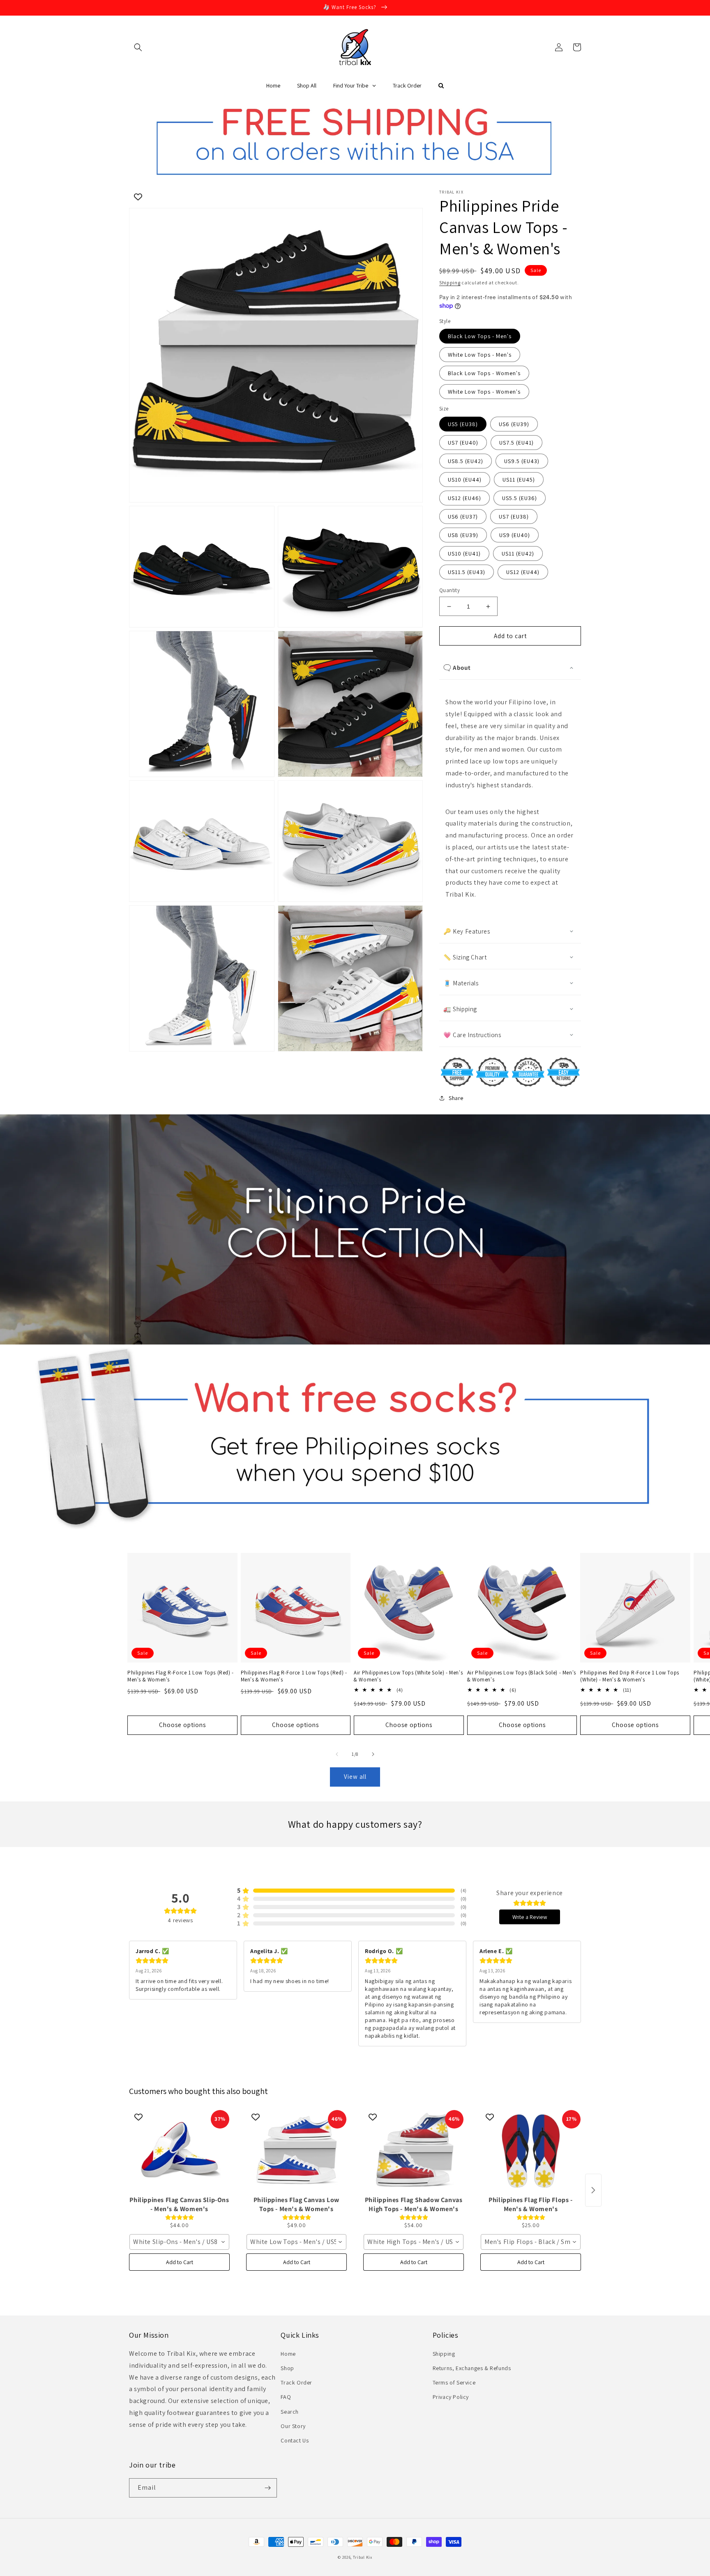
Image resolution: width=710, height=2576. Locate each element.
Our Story (293, 2426)
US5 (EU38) (463, 424)
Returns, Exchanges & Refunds (472, 2368)
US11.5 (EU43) (467, 572)
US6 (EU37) (463, 517)
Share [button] (456, 1098)
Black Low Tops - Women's (484, 373)
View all (355, 1777)
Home (288, 2354)
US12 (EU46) (464, 498)
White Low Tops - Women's (484, 392)
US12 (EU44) (523, 572)
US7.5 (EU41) (516, 443)
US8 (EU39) (463, 535)
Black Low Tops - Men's (480, 336)
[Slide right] (373, 1754)
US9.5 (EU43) (522, 461)
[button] (138, 47)
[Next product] (593, 2190)
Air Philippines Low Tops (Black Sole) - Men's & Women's (522, 1676)
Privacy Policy (451, 2397)
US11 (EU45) (519, 480)
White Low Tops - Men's (480, 355)
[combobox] (179, 2242)
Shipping (450, 283)
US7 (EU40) (463, 443)
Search (290, 2412)
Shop (287, 2368)
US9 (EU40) (515, 535)
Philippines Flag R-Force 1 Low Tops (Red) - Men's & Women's (181, 1676)
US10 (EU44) (465, 480)
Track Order (296, 2382)
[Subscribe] (267, 2488)
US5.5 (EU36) (520, 498)
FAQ (286, 2397)
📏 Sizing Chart (465, 957)
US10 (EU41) (464, 553)
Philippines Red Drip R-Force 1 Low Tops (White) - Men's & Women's (629, 1676)
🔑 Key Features (467, 931)
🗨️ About (457, 668)
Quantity (450, 590)
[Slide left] (337, 1754)
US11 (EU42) (518, 553)
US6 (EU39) (514, 424)
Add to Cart (180, 2262)
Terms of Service (454, 2382)
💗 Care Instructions (472, 1035)
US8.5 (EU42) (466, 461)
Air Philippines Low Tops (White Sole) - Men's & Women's (408, 1676)
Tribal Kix (363, 2557)
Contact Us (295, 2440)
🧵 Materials (461, 983)
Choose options (182, 1725)
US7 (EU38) (514, 517)
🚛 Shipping (460, 1009)
